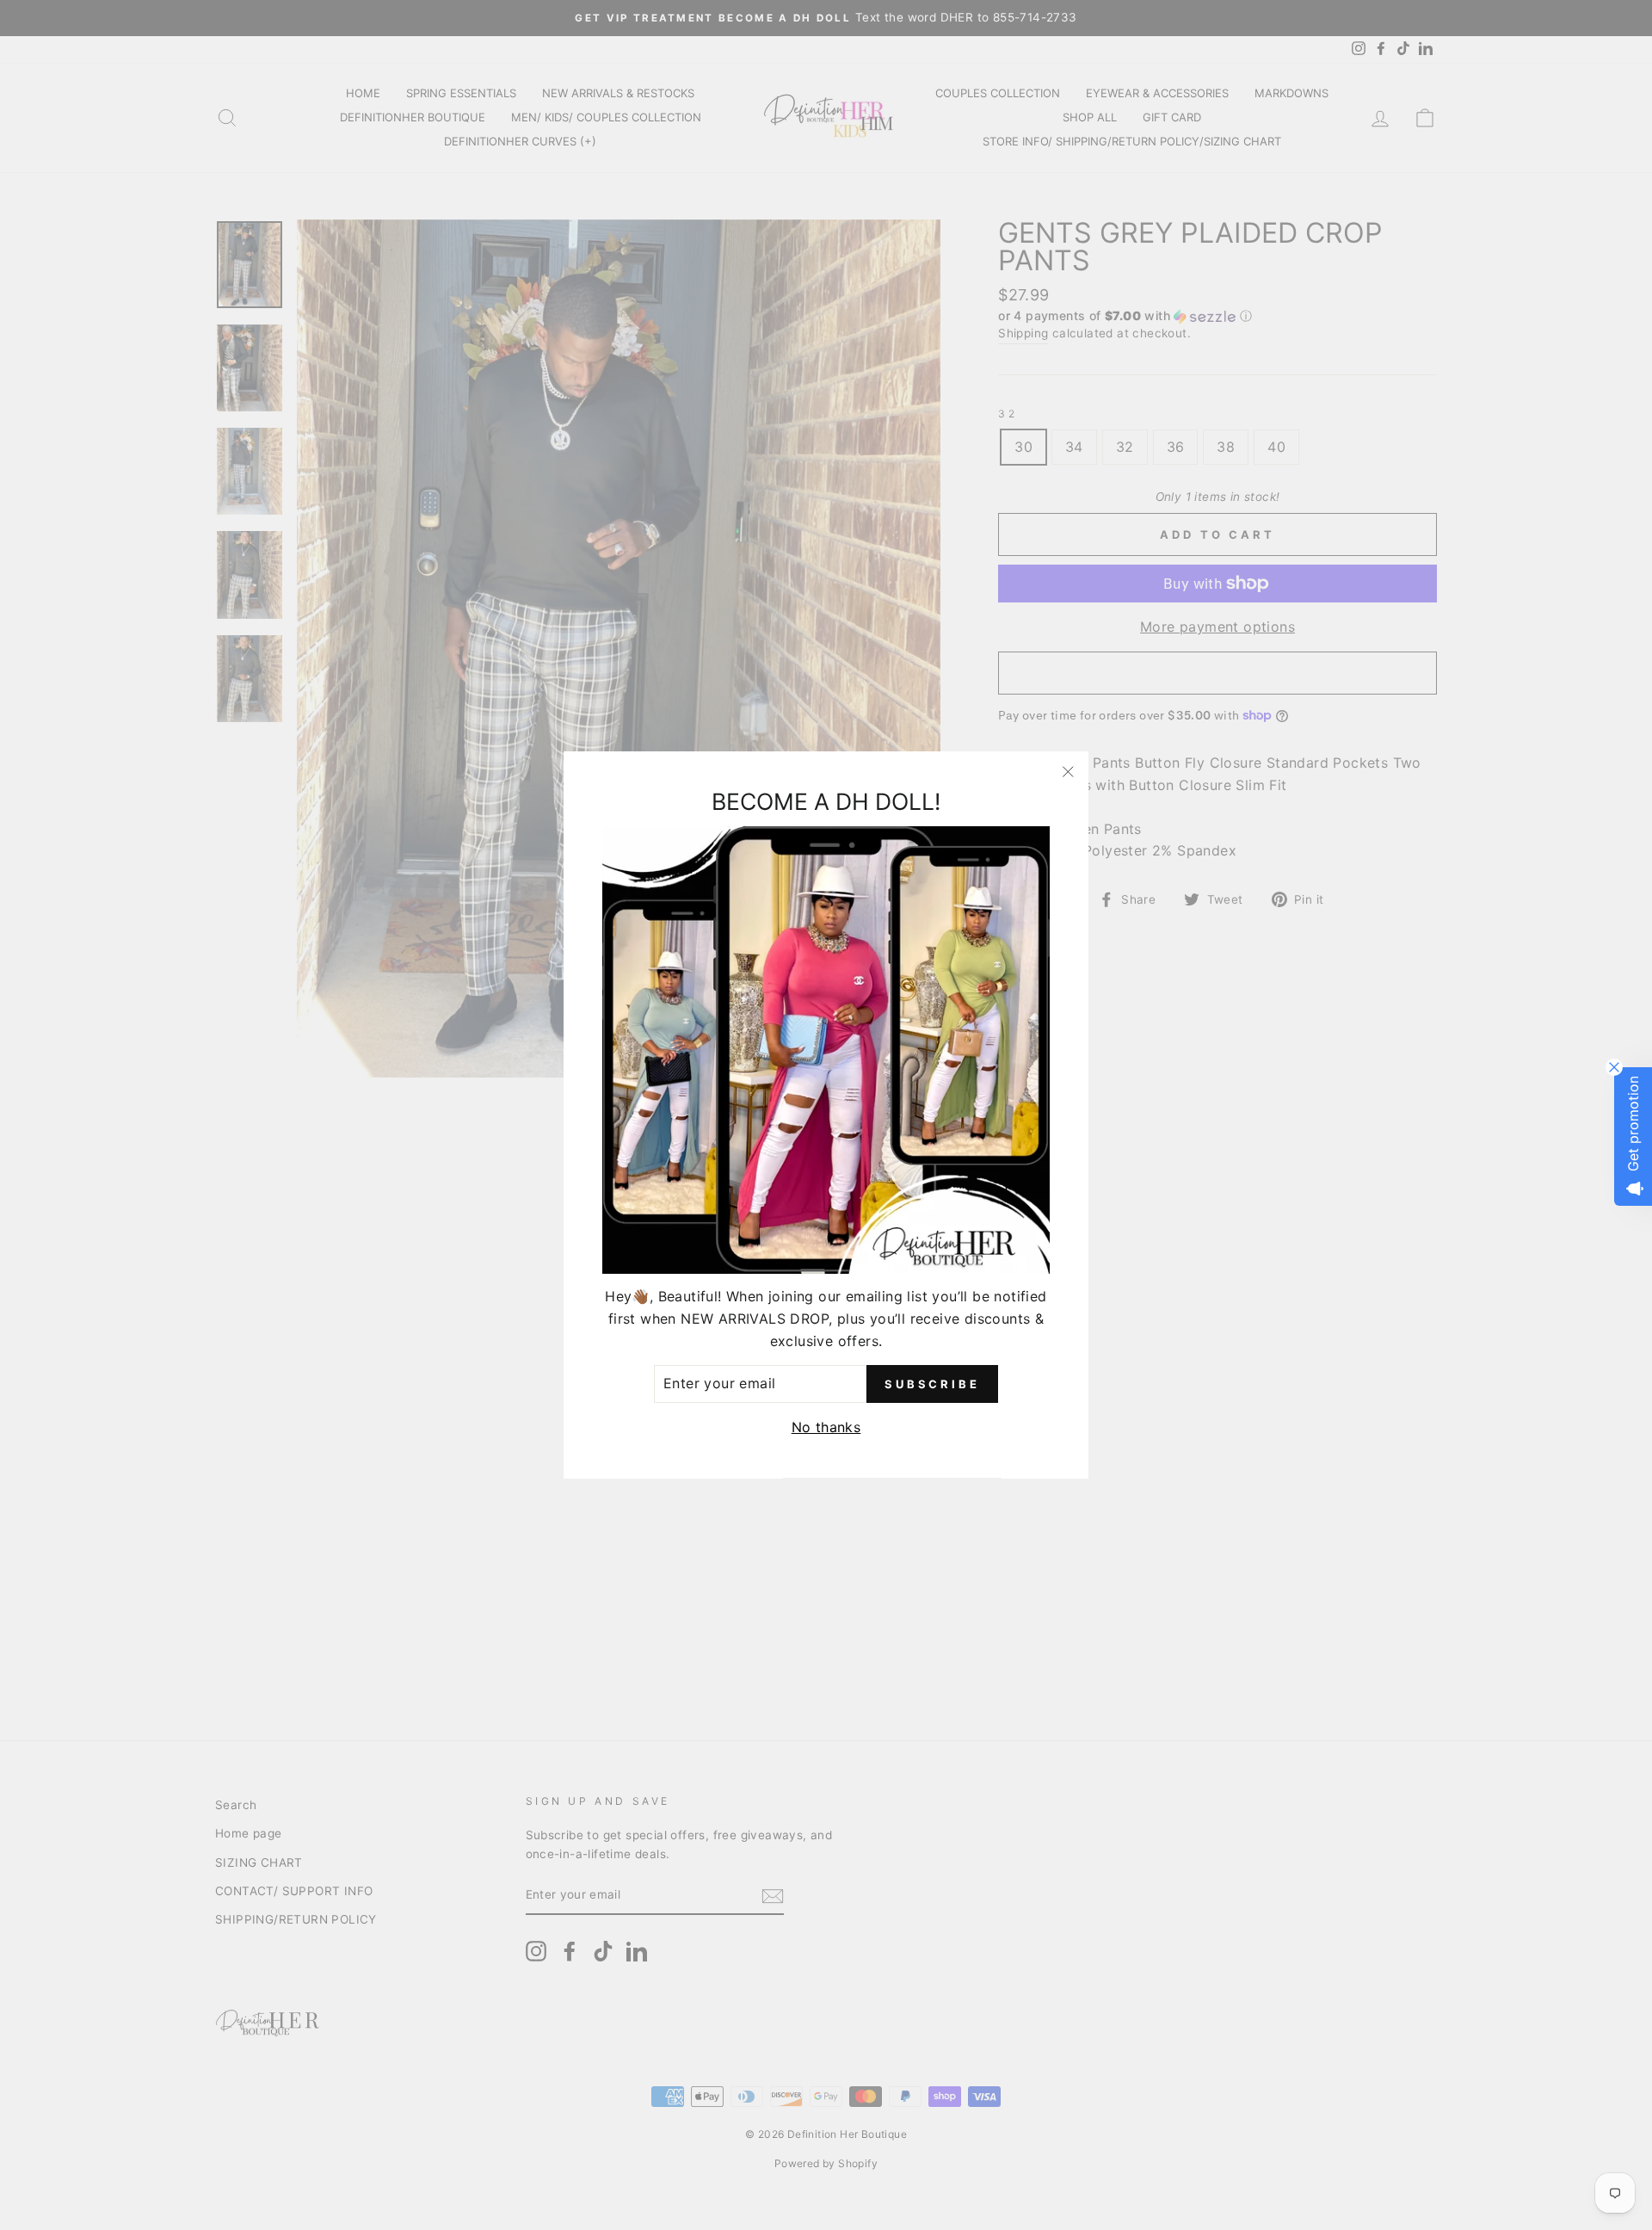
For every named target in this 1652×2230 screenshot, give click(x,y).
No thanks (826, 1427)
